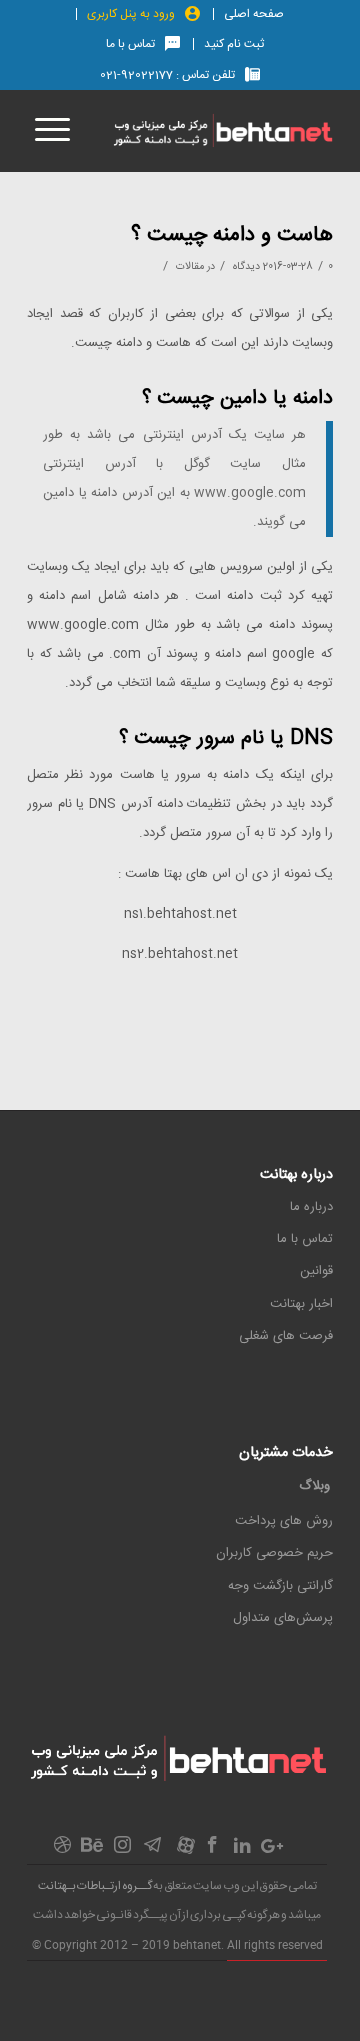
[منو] (48, 131)
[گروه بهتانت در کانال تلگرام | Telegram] (152, 1851)
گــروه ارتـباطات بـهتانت (95, 1886)
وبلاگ (314, 1486)
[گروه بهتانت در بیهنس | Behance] (92, 1848)
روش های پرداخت (284, 1521)
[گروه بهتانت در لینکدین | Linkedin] (242, 1850)
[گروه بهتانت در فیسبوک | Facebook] (212, 1851)
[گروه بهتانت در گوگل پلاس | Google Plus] (272, 1850)
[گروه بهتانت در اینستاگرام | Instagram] (122, 1851)
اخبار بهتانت (301, 1304)
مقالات (190, 266)
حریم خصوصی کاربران (274, 1553)
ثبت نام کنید (234, 44)
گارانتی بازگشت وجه (280, 1586)
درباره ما (311, 1207)
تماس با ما (130, 44)
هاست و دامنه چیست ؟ (232, 235)
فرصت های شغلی (286, 1336)
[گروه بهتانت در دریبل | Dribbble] (62, 1851)
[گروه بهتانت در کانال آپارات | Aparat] (186, 1851)
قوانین (316, 1271)
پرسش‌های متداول (283, 1618)
